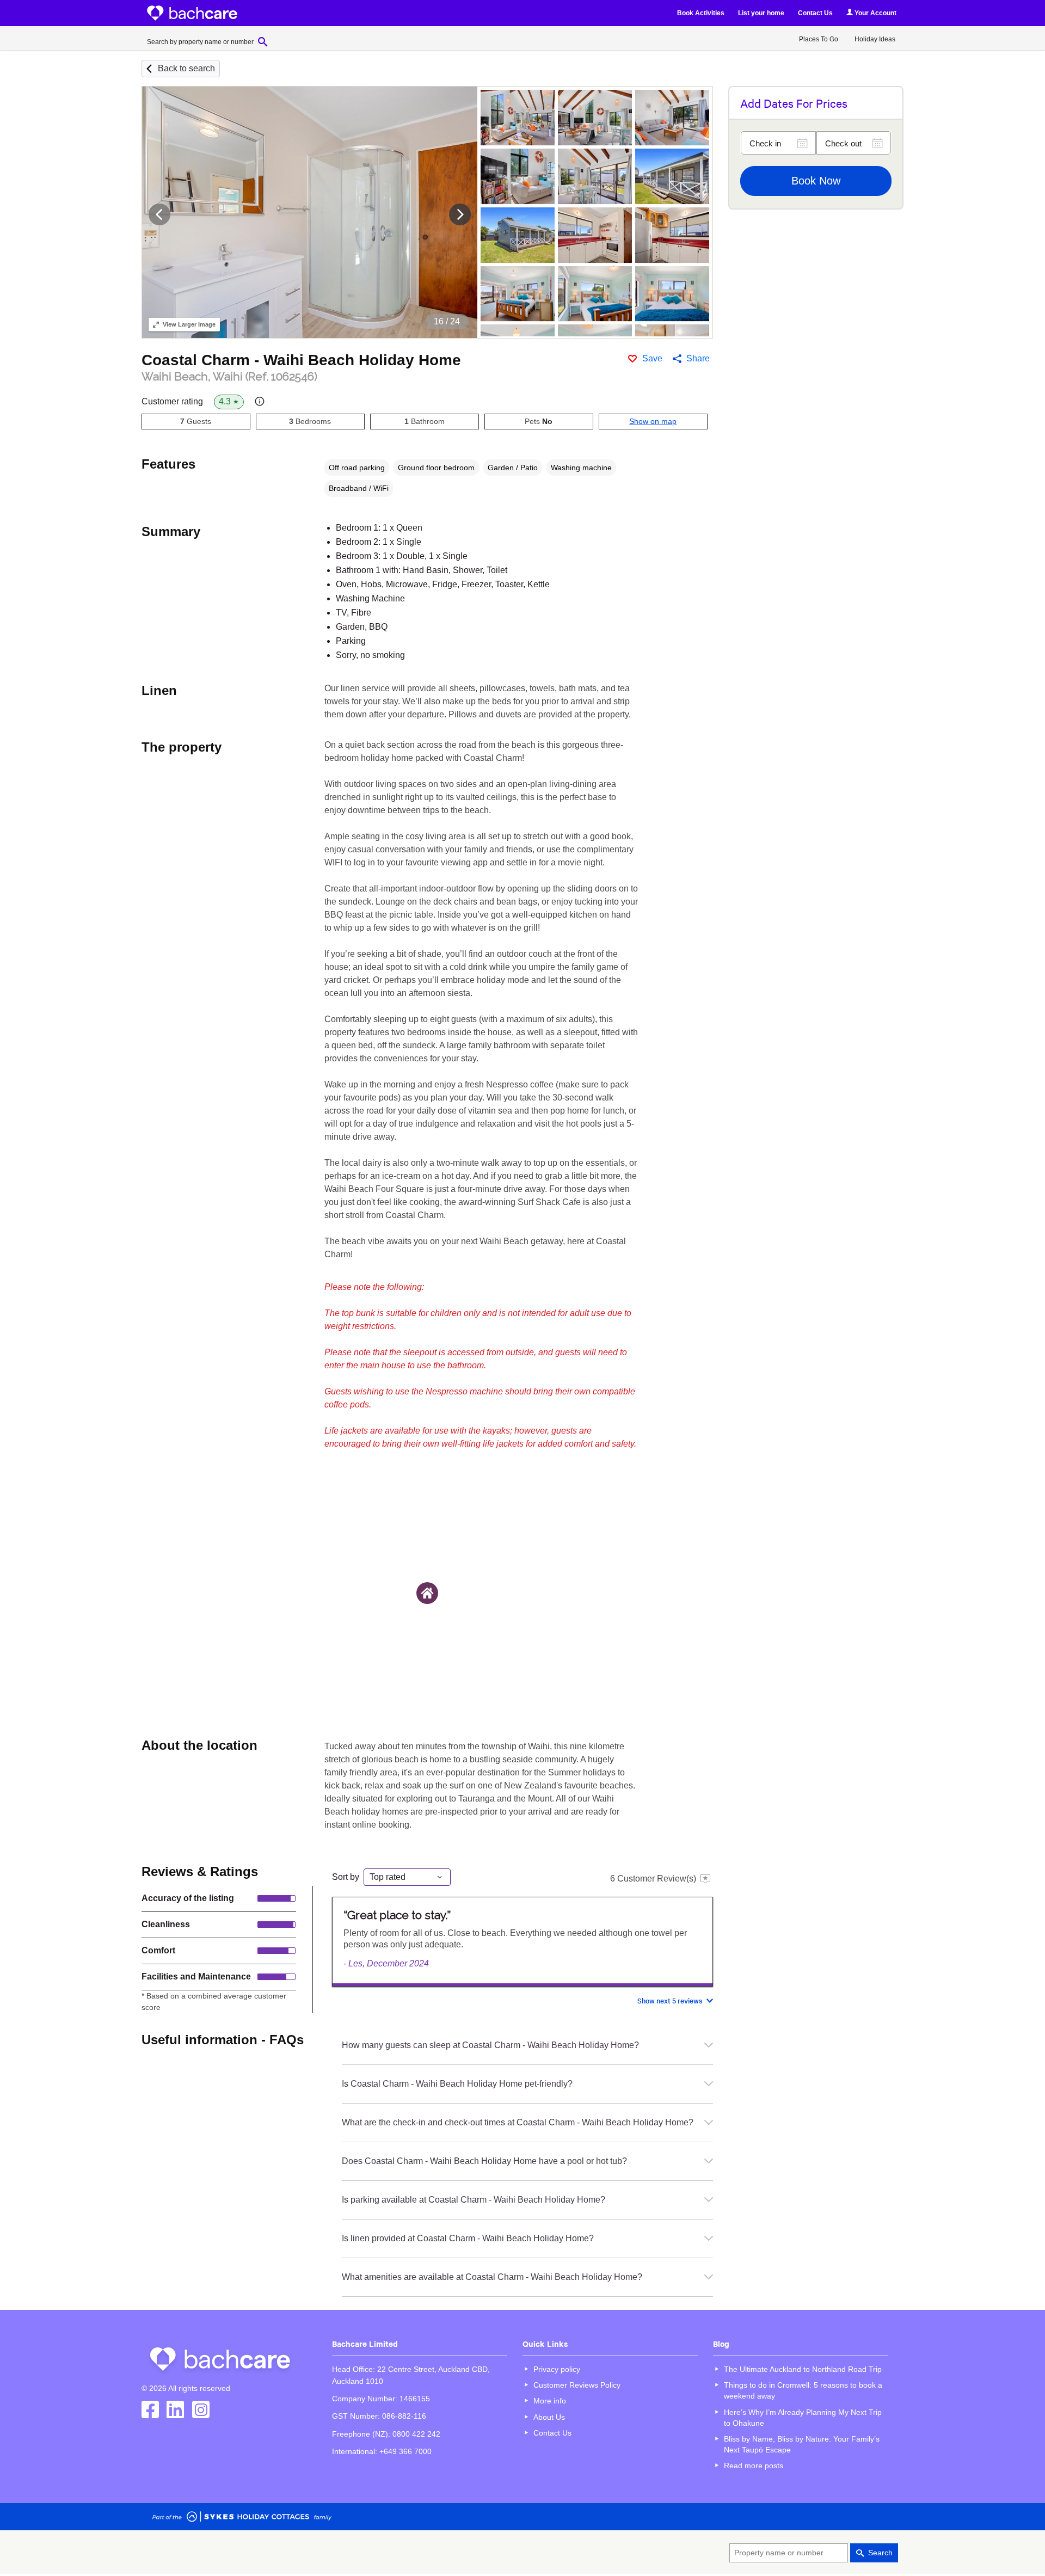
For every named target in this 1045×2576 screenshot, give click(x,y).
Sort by (346, 1877)
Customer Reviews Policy (577, 2385)
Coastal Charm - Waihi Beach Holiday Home (301, 360)
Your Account (875, 13)
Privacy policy (557, 2369)
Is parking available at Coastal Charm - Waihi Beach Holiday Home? (474, 2200)
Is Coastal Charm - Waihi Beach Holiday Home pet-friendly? (457, 2084)
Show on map (653, 421)
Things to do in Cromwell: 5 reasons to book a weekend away (803, 2390)
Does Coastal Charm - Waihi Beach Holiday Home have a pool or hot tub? (484, 2161)
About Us (549, 2417)
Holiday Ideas (875, 39)
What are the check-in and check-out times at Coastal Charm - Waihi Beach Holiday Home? (518, 2122)
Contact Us (815, 13)
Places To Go (819, 39)
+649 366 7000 (405, 2451)
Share (698, 358)
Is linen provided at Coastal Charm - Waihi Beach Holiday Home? (468, 2238)
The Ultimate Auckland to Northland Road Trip (803, 2369)
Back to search (186, 68)
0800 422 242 (416, 2434)
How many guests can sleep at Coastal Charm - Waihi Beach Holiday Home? (490, 2045)
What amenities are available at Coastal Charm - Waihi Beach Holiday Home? (492, 2277)
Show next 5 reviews (670, 2000)
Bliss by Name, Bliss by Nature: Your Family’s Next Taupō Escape (802, 2444)
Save (652, 358)
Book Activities (701, 13)
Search (880, 2553)
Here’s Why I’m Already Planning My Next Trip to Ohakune (803, 2418)
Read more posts (754, 2466)
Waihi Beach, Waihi (229, 377)
